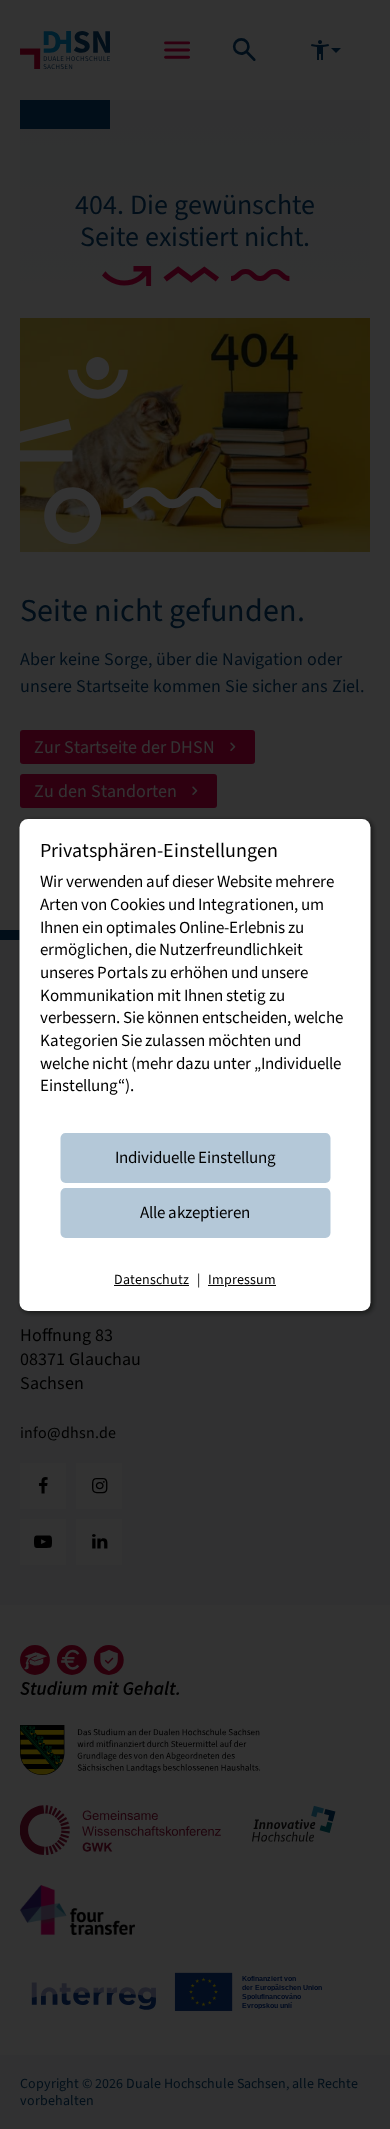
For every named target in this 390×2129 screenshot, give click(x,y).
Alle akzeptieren (195, 1212)
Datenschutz (151, 1279)
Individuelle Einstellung (195, 1157)
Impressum (242, 1279)
